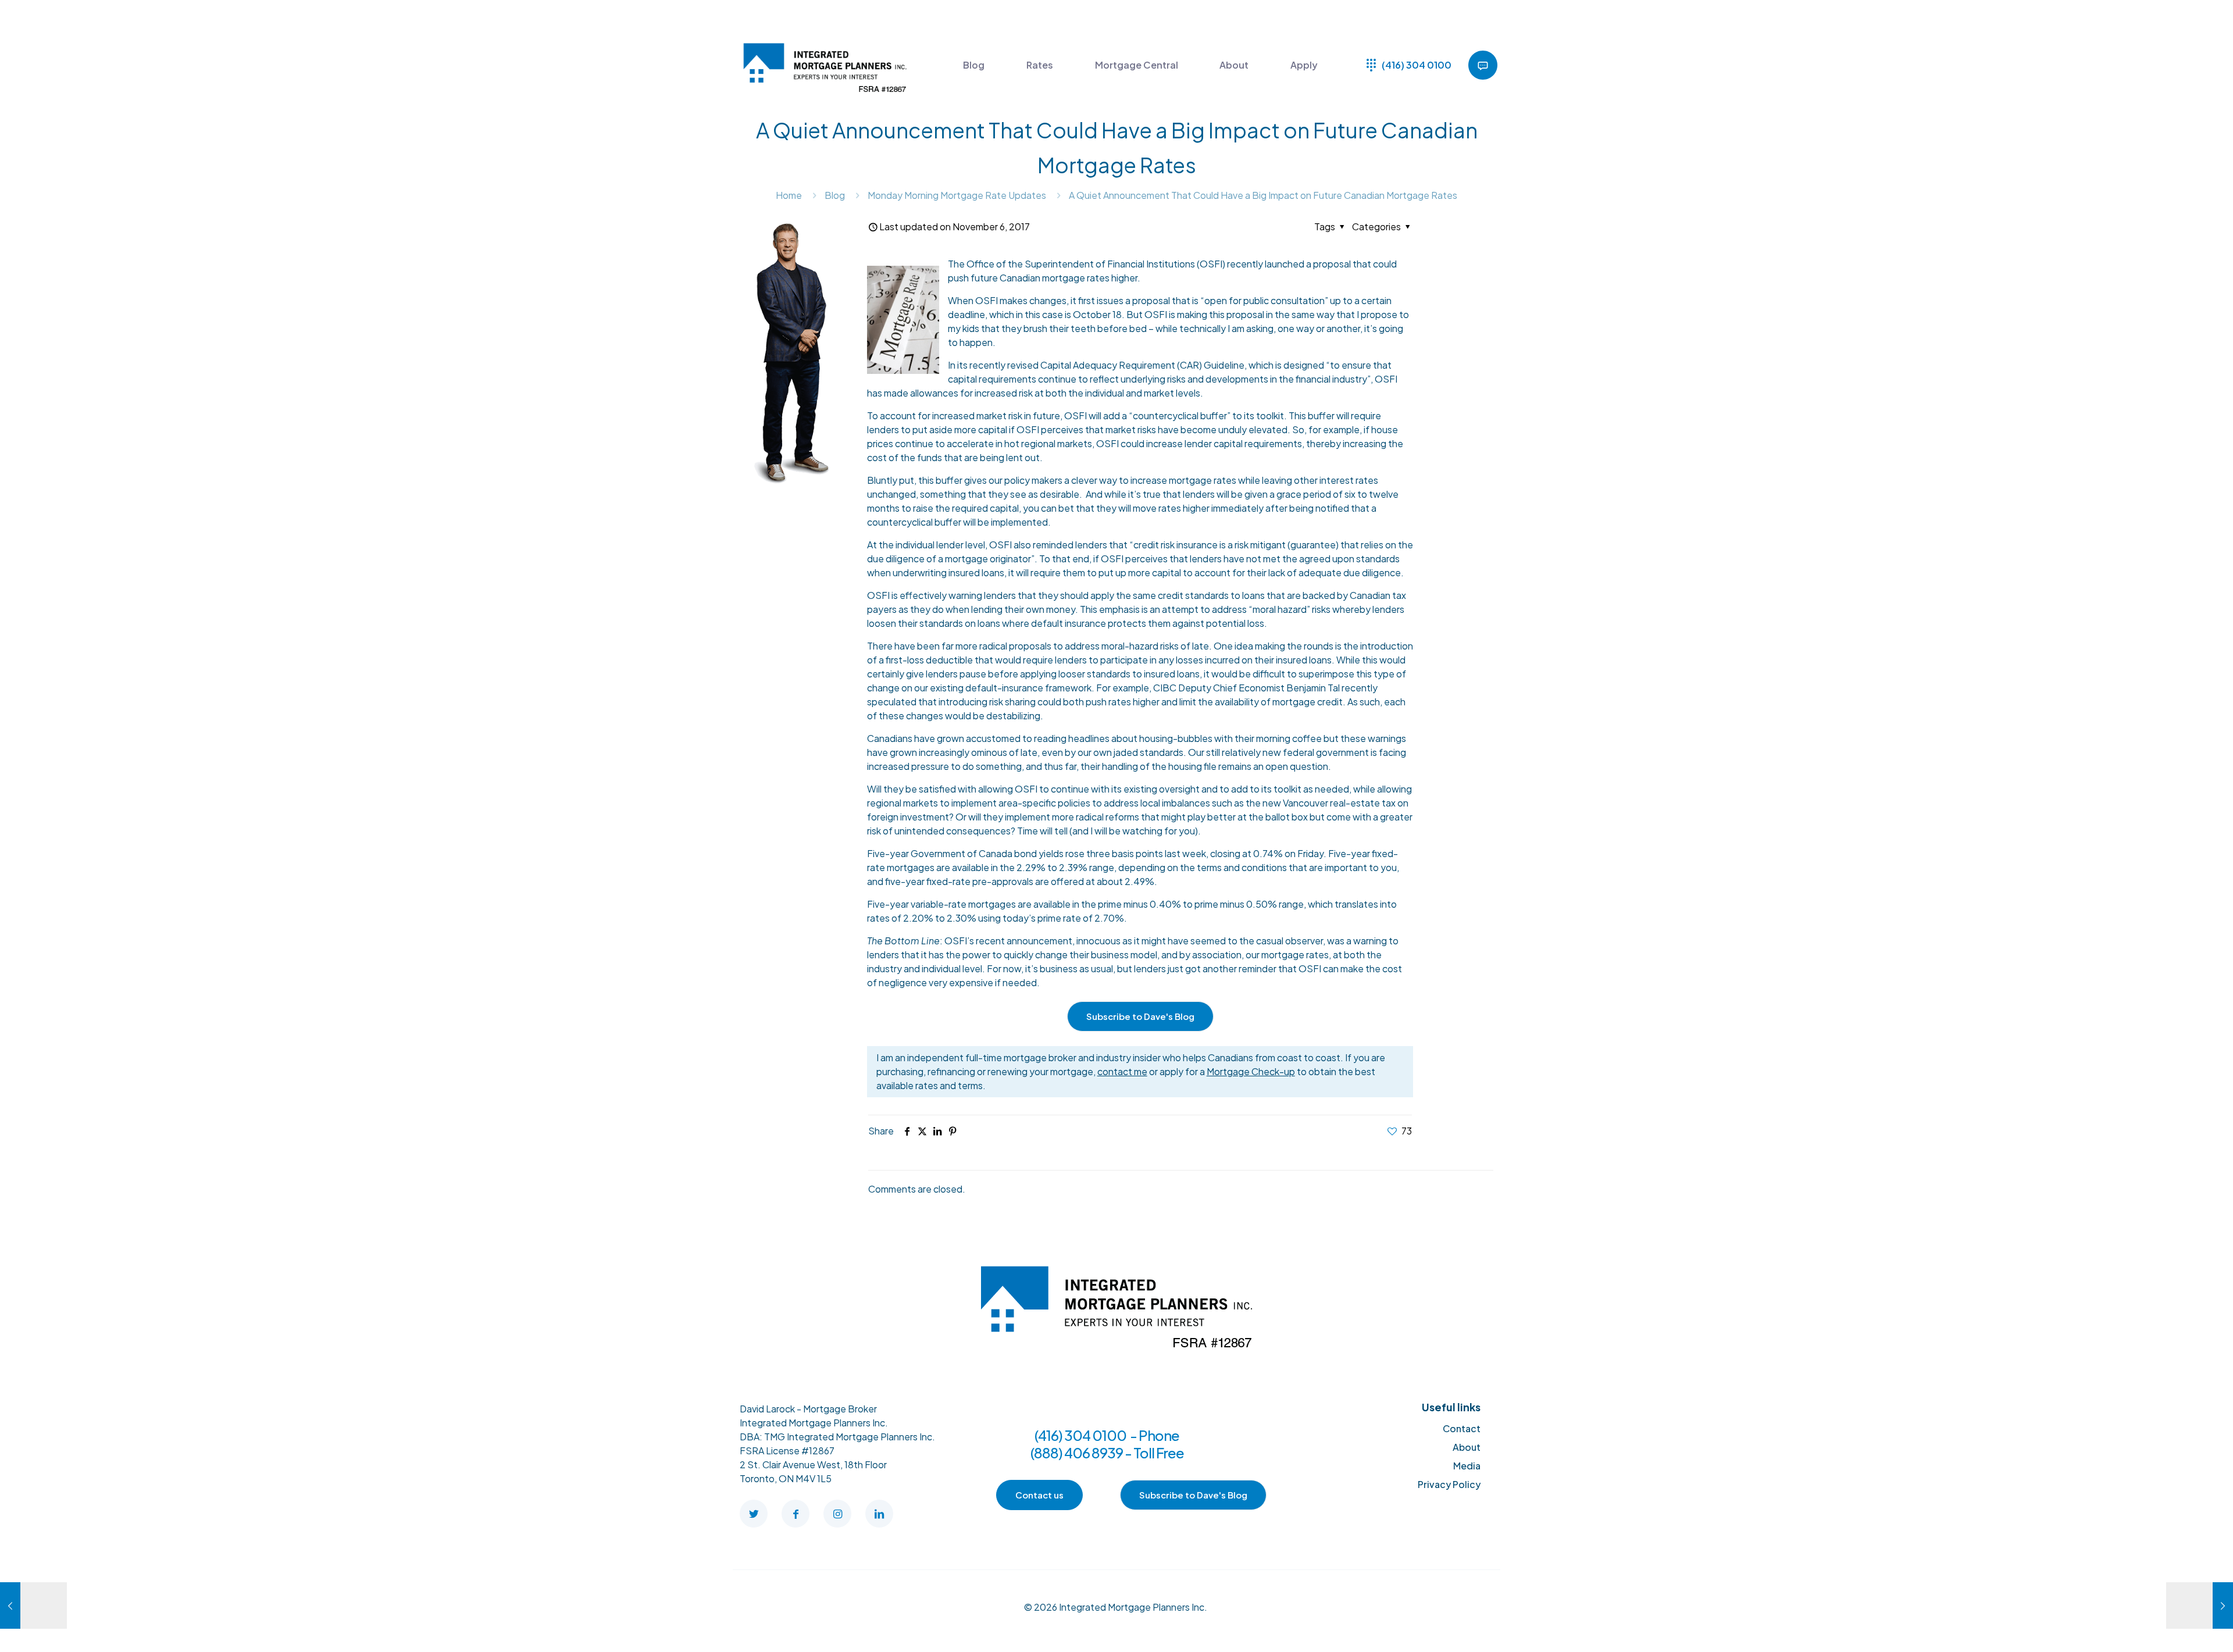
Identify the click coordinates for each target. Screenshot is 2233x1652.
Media (1467, 1466)
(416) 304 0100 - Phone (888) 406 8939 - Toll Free (1107, 1444)
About (1467, 1447)
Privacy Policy (1449, 1484)
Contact (1462, 1428)
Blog (835, 195)
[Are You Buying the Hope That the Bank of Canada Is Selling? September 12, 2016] (33, 1605)
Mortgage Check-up (1251, 1071)
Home (789, 195)
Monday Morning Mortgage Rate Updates (957, 195)
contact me (1122, 1071)
